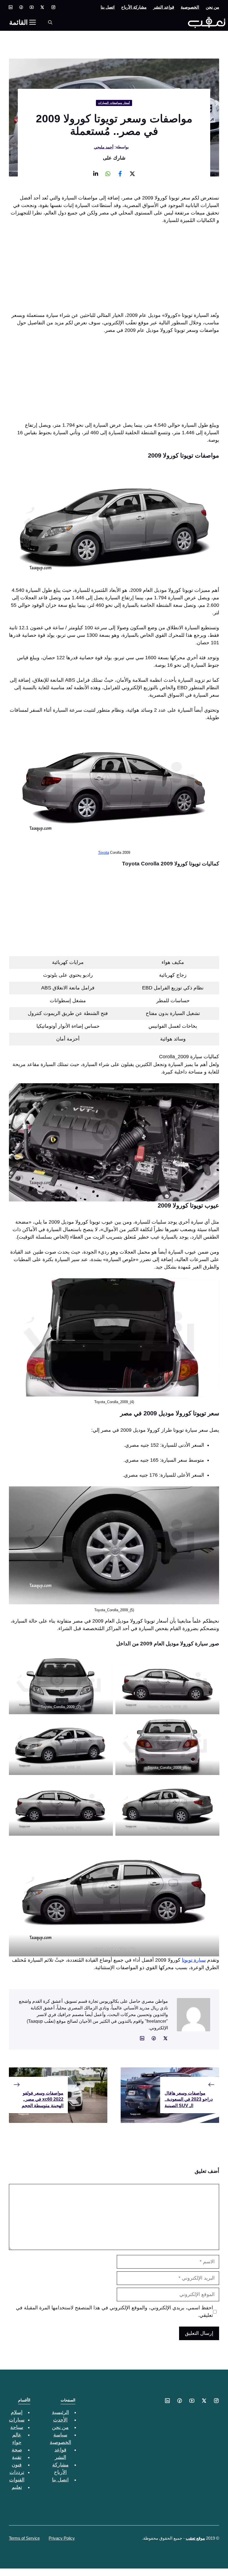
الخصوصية (190, 7)
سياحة (17, 2427)
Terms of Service (24, 2538)
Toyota (104, 853)
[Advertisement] (114, 271)
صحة (17, 2450)
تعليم (17, 2487)
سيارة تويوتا (194, 1960)
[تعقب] (207, 22)
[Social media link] (53, 7)
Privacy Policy (62, 2538)
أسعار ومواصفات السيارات (114, 103)
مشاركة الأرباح (134, 7)
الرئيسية (60, 2412)
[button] (50, 22)
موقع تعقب (195, 2538)
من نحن (212, 7)
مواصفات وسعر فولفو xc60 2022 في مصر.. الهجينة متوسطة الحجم (43, 2099)
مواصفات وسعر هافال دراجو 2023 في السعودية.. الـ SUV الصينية (189, 2099)
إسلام (17, 2412)
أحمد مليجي (104, 147)
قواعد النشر (164, 7)
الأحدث (60, 2420)
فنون (17, 2465)
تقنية (17, 2457)
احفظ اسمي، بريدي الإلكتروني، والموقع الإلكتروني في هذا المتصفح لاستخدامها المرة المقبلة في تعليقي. (114, 2311)
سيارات (17, 2420)
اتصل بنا (108, 7)
